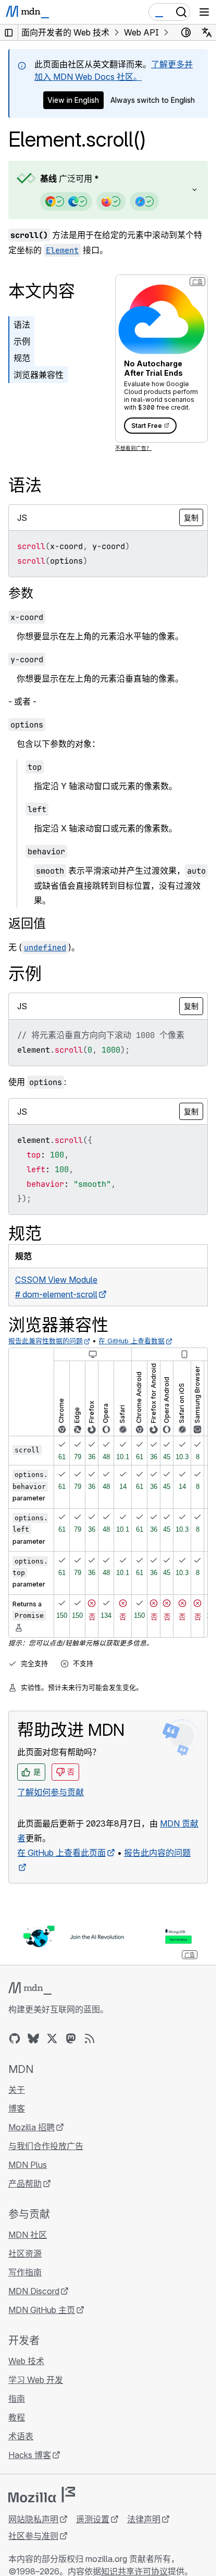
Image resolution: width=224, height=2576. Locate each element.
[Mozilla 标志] (42, 2495)
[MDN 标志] (30, 1988)
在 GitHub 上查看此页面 (61, 1853)
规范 (22, 358)
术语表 (21, 2436)
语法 (22, 325)
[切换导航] (204, 12)
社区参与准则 (33, 2536)
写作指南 (25, 2272)
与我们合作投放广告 (46, 2146)
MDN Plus (28, 2165)
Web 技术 (26, 2361)
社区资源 (25, 2253)
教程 (17, 2417)
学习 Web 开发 (36, 2380)
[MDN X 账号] (52, 2038)
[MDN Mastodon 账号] (71, 2038)
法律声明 (144, 2519)
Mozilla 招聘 (32, 2127)
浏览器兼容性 (39, 375)
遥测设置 (93, 2519)
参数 (21, 593)
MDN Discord (34, 2291)
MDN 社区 (28, 2235)
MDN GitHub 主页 (42, 2310)
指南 (17, 2399)
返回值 (27, 923)
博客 (17, 2108)
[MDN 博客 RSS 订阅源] (90, 2038)
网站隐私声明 (33, 2519)
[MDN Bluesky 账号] (33, 2038)
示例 (22, 341)
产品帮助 (25, 2184)
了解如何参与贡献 (51, 1792)
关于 (17, 2090)
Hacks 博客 (30, 2455)
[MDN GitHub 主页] (15, 2038)
